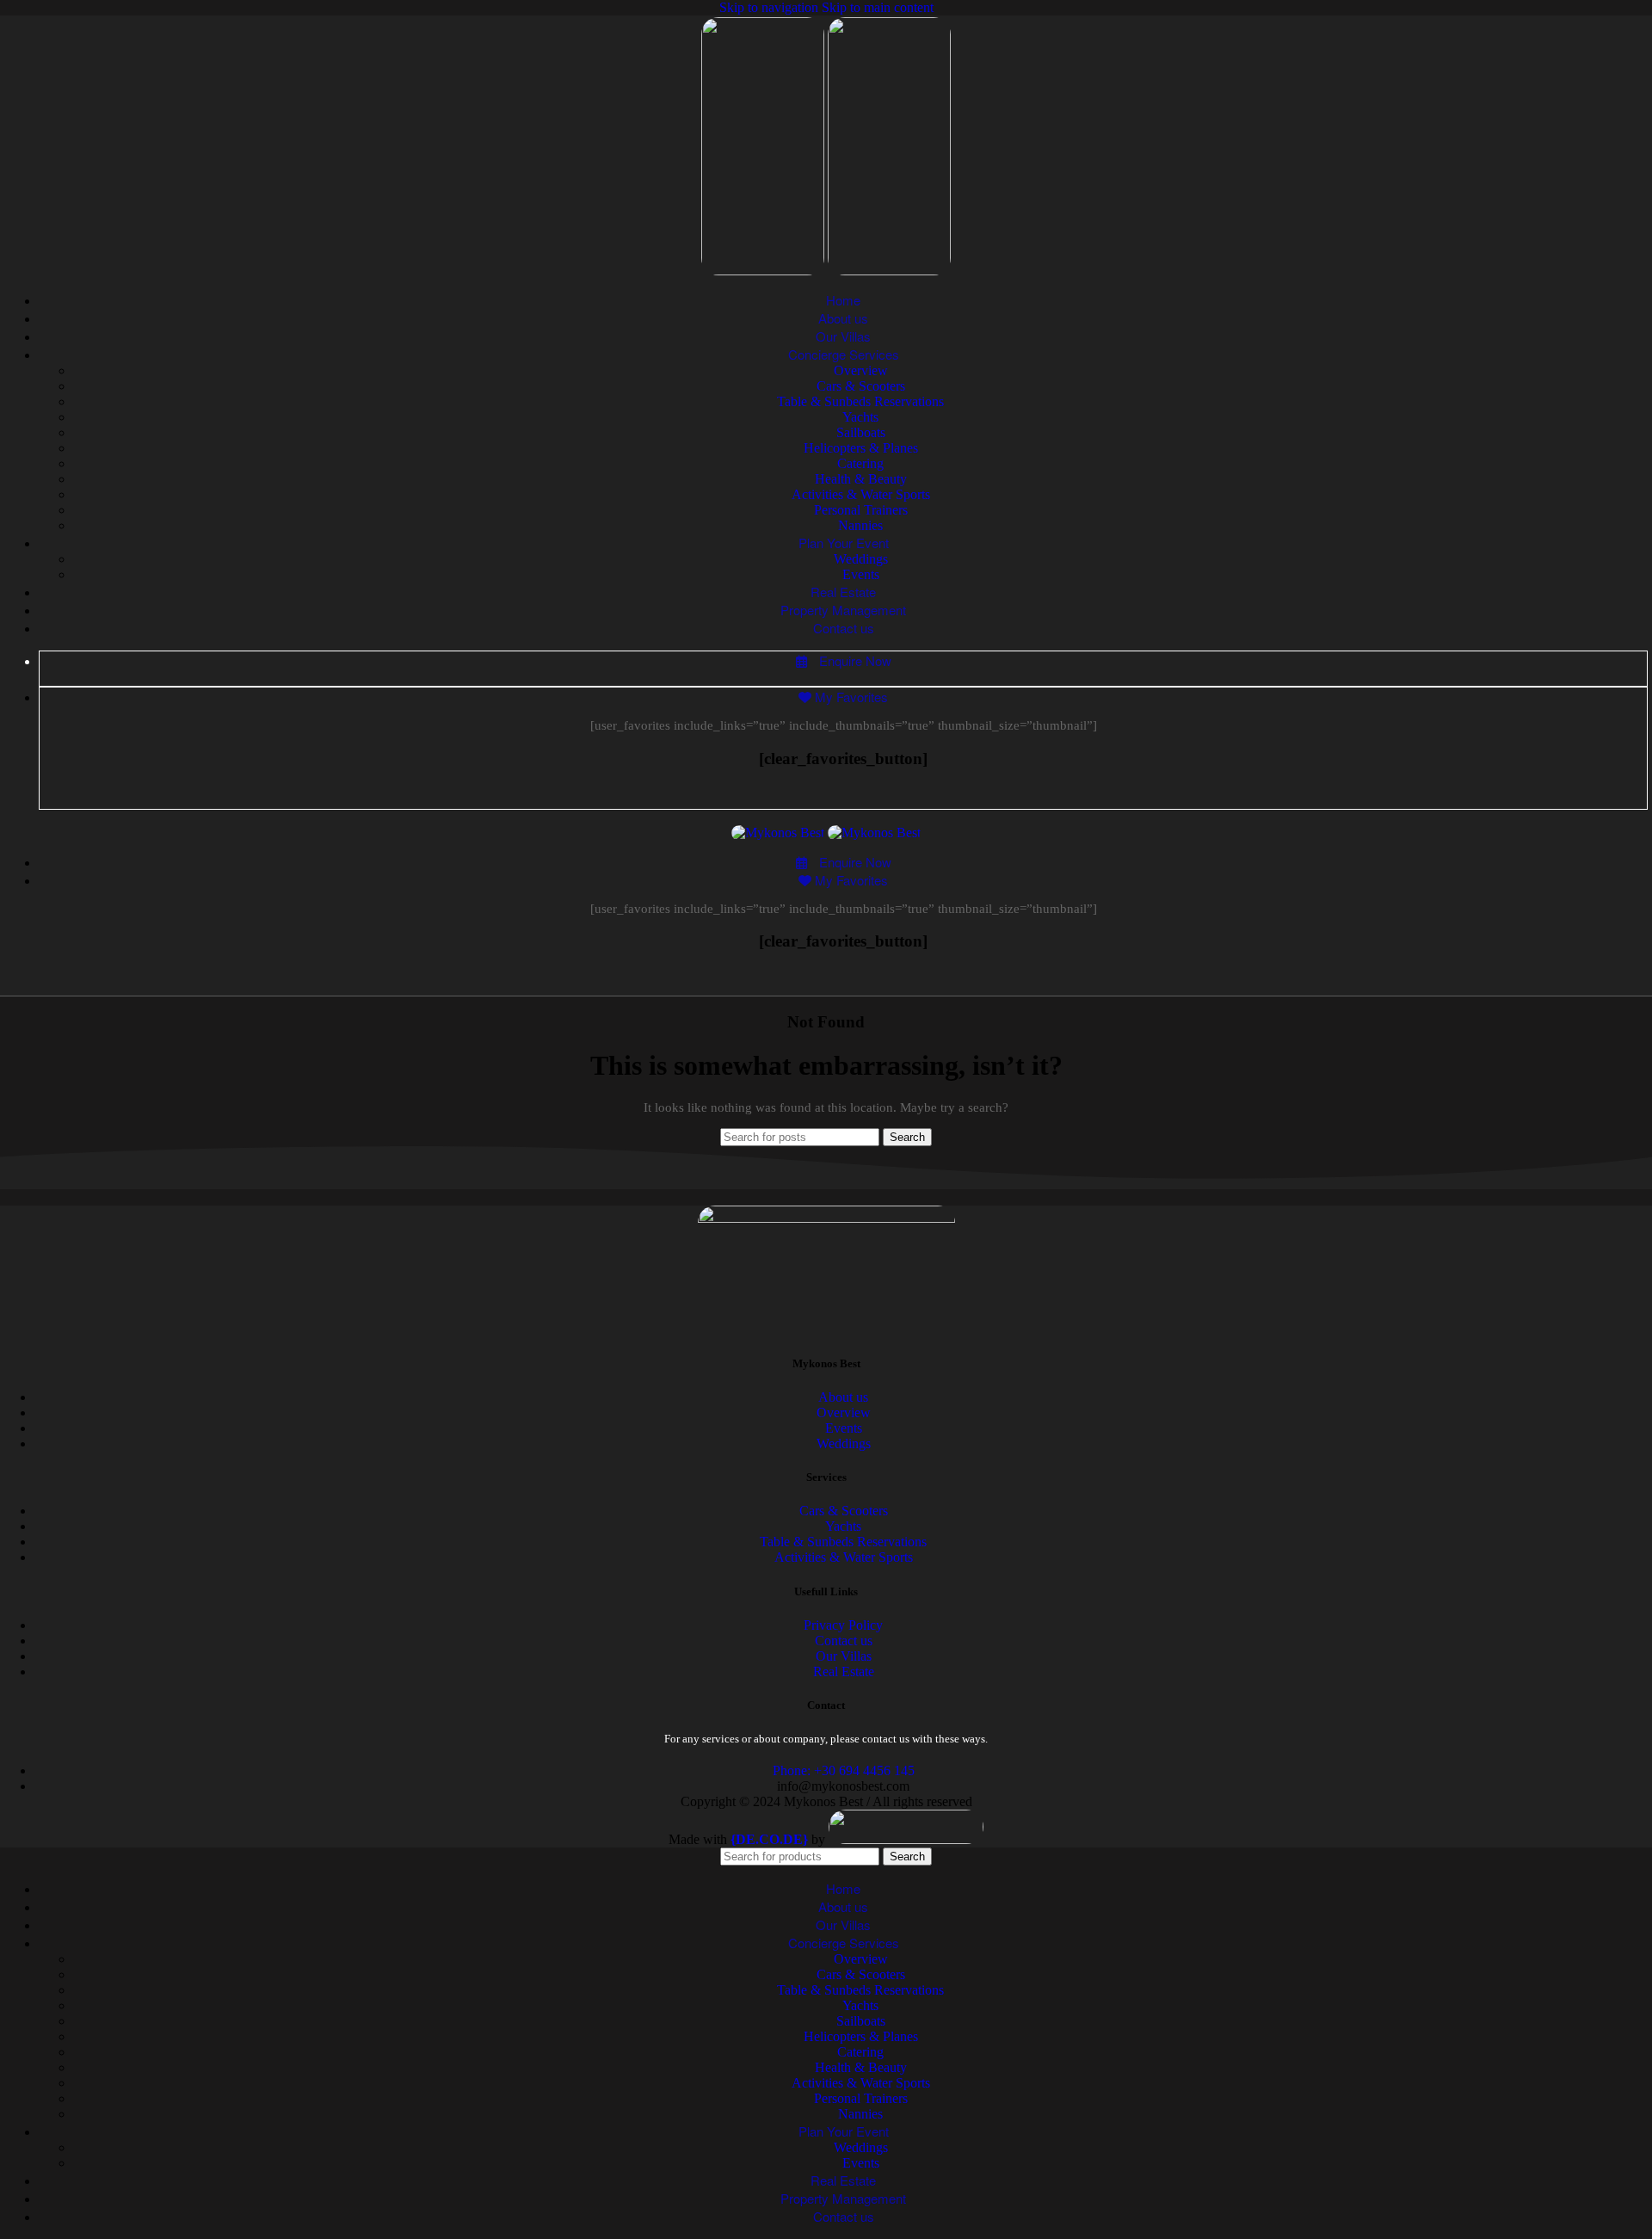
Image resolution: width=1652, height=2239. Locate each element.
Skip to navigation (771, 7)
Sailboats (861, 432)
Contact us (844, 1641)
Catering (860, 463)
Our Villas (844, 1656)
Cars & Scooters (861, 386)
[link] (769, 1839)
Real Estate (844, 1672)
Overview (861, 370)
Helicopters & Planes (861, 448)
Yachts (860, 417)
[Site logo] (764, 271)
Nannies (860, 525)
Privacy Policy (843, 1625)
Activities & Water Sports (861, 494)
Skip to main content (878, 7)
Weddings (861, 559)
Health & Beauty (861, 479)
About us (843, 1397)
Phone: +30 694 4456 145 (844, 1770)
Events (861, 574)
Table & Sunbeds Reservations (860, 401)
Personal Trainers (861, 510)
